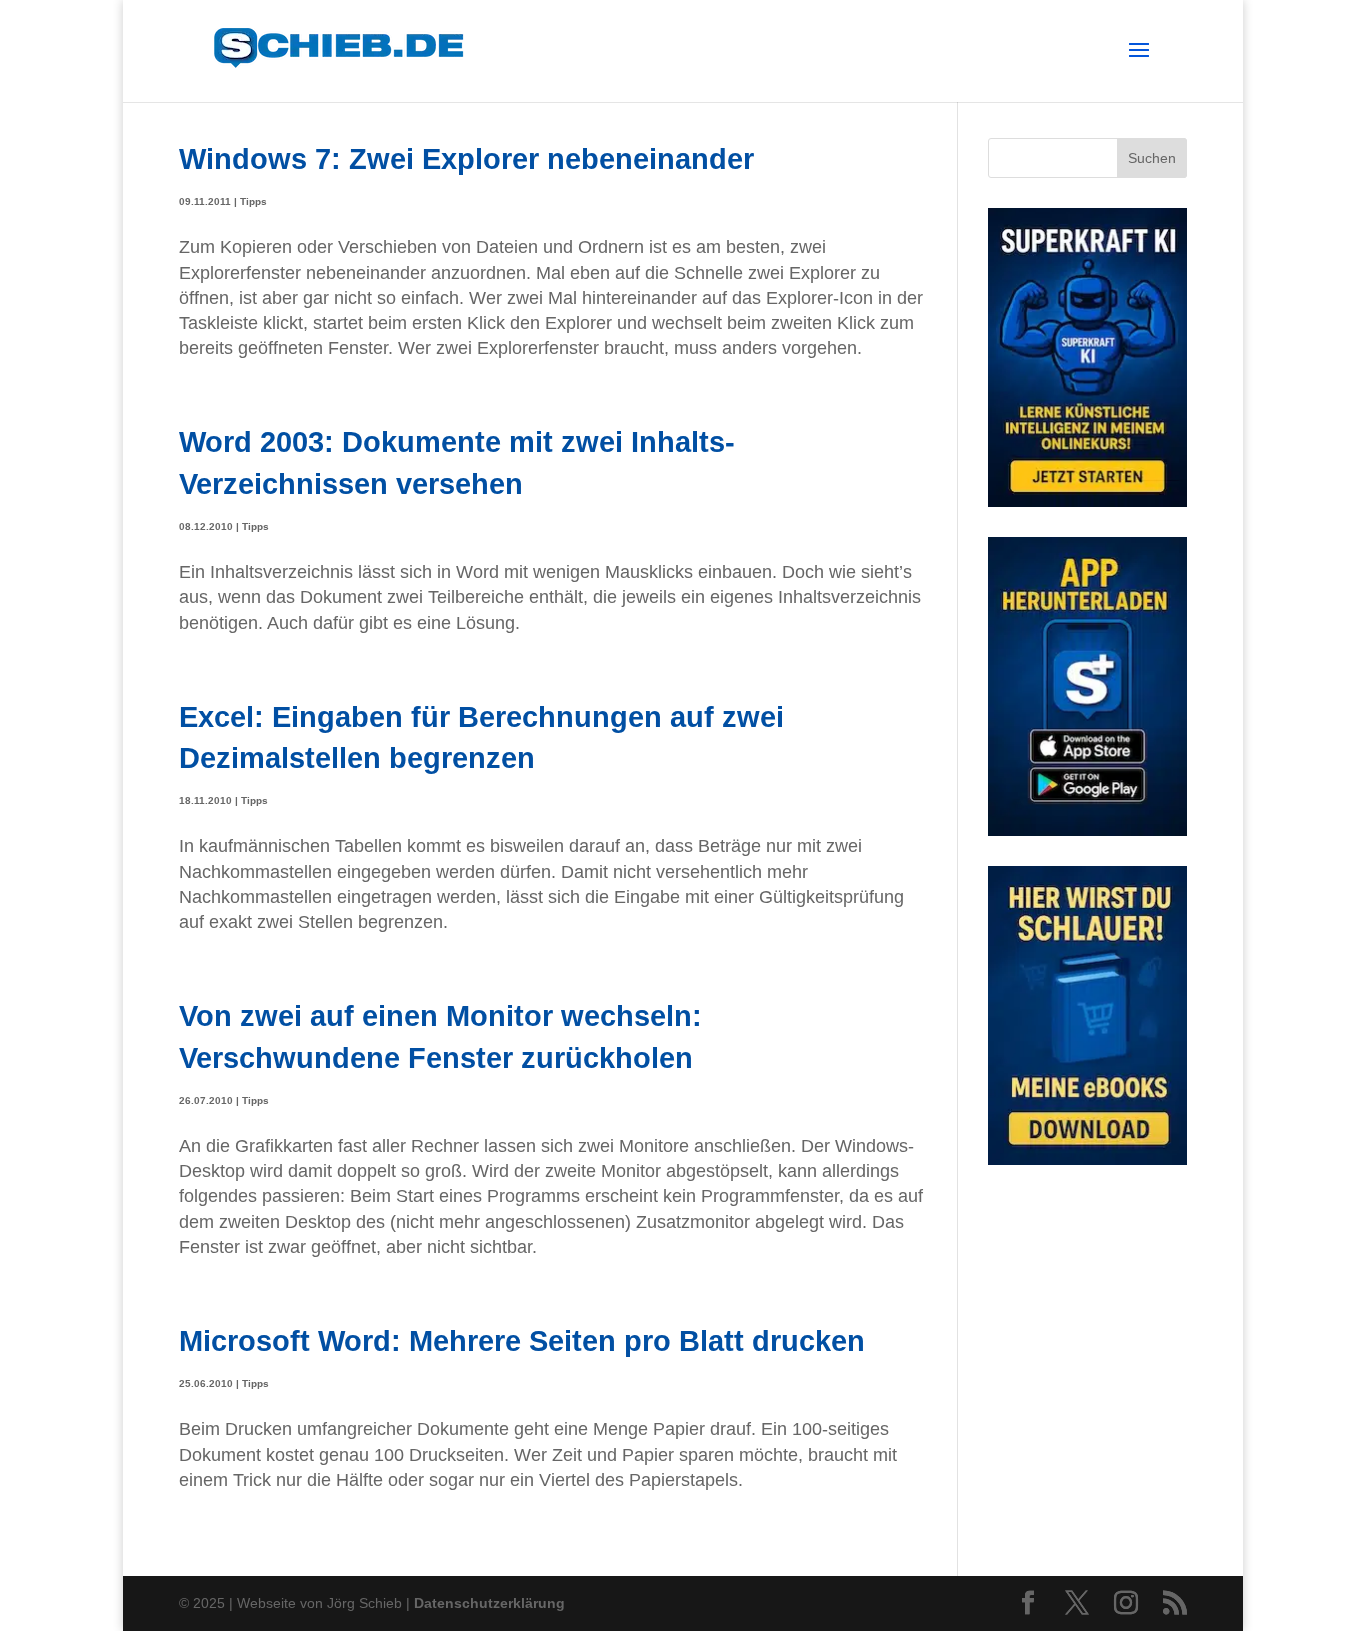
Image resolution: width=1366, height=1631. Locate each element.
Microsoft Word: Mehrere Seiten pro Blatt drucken (522, 1340)
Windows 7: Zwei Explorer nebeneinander (466, 158)
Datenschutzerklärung (489, 1603)
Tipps (253, 201)
